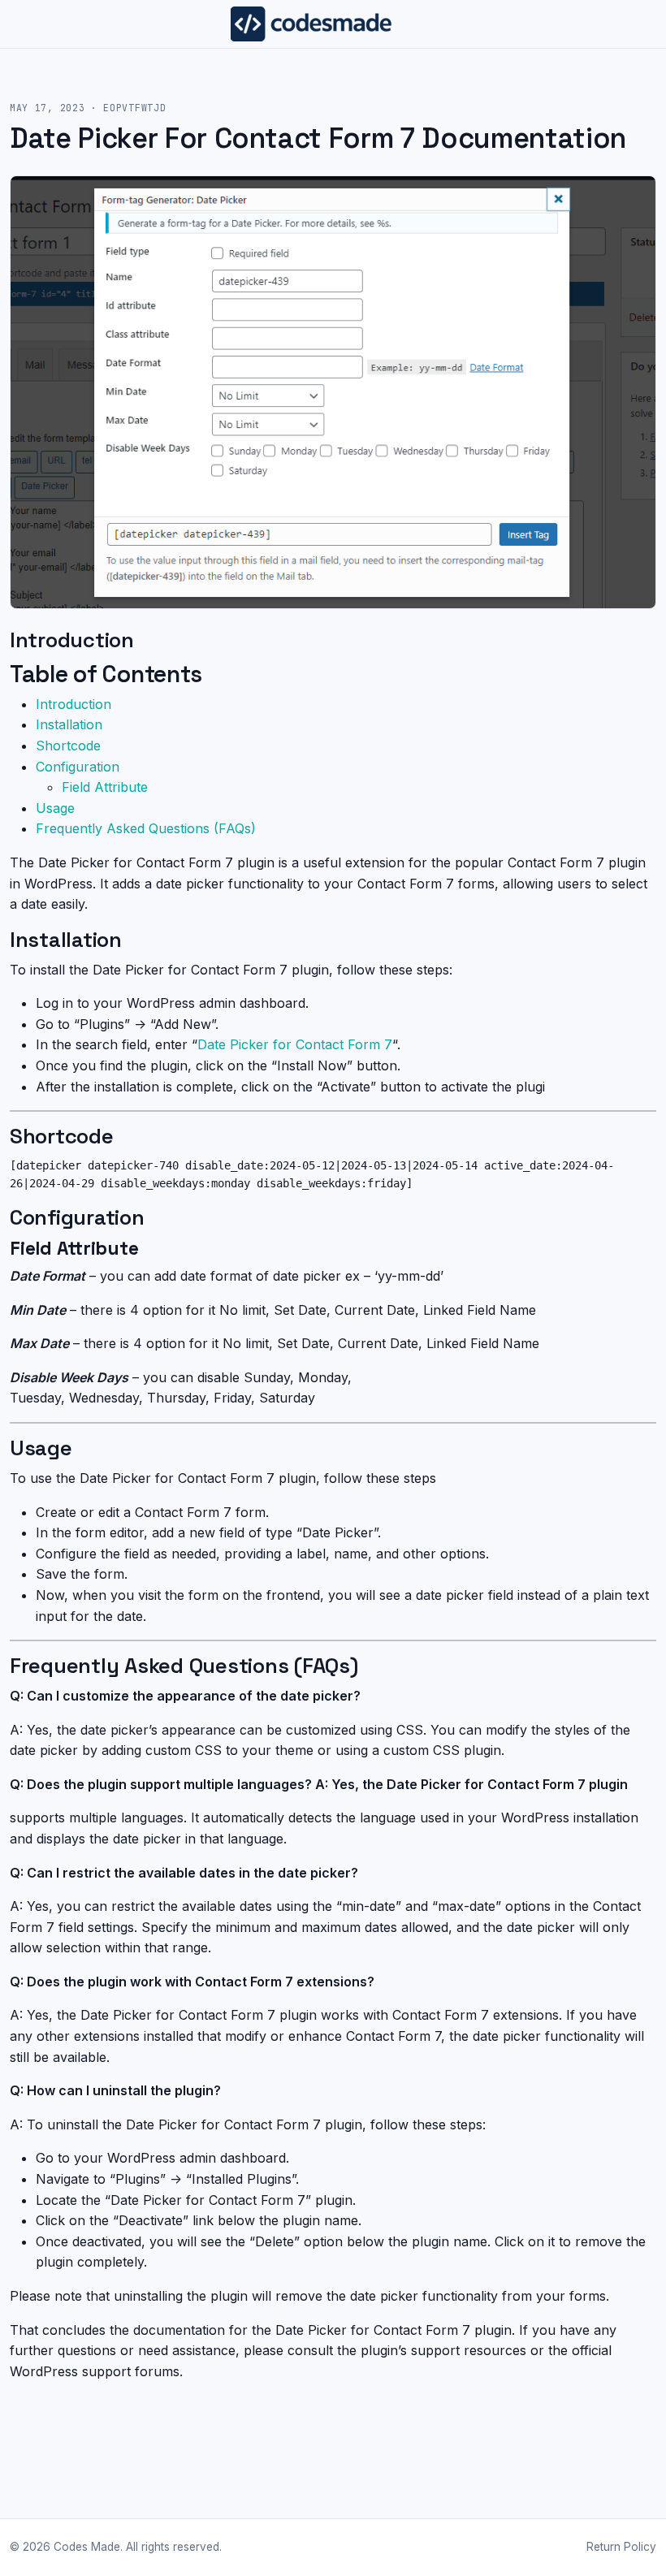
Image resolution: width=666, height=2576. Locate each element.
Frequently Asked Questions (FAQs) (146, 828)
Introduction (74, 704)
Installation (69, 724)
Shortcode (68, 746)
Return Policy (621, 2547)
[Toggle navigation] (635, 24)
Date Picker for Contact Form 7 (295, 1044)
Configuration (78, 767)
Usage (55, 808)
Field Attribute (105, 787)
